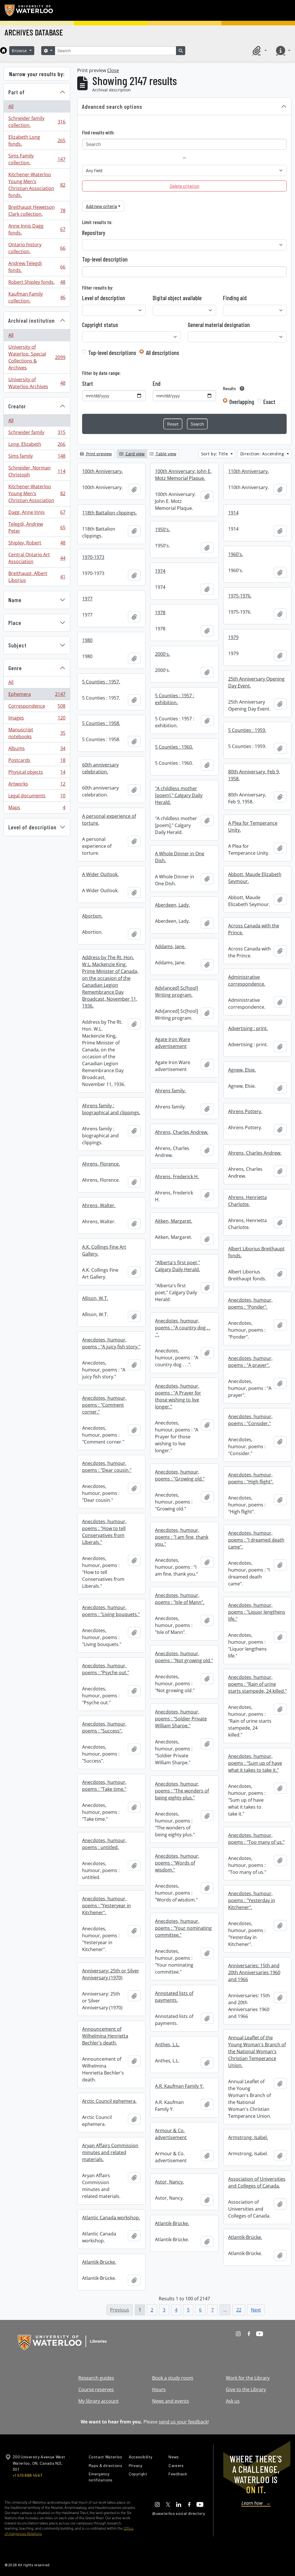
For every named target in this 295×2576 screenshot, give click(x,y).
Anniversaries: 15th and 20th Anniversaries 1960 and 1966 (254, 1972)
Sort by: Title (215, 454)
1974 (160, 571)
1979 (233, 637)
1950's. (162, 529)
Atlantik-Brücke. (172, 2223)
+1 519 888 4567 (27, 2475)
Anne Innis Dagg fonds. (37, 229)
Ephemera (37, 696)
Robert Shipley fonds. (37, 283)
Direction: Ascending (263, 454)
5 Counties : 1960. (174, 747)
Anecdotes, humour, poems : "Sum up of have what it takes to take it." (255, 1763)
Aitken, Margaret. (174, 1221)
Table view (166, 454)
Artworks (37, 785)
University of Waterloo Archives (37, 383)
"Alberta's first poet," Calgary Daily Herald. (177, 1266)
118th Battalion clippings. (109, 513)
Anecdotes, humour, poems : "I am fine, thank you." (182, 1537)
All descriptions (162, 353)
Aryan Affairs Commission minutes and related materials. (110, 2152)
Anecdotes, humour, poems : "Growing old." (180, 1475)
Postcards (37, 762)
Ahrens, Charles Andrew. (182, 1132)
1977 (87, 599)
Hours (159, 2389)
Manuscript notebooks (37, 733)
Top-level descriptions (112, 353)
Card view (135, 454)
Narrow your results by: (37, 74)
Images (37, 719)
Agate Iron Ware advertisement (173, 1043)
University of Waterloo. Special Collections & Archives (37, 357)
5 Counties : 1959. (247, 730)
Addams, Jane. (170, 946)
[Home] (3, 50)
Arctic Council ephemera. (109, 2101)
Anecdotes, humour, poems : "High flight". (251, 1478)
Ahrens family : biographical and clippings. (111, 1109)
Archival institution (32, 320)
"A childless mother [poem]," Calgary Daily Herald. (179, 795)
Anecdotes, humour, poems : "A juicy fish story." (111, 1343)
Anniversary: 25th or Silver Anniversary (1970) (111, 1974)
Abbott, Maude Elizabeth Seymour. (255, 878)
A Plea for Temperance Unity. (253, 826)
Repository (94, 233)
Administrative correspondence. (247, 980)
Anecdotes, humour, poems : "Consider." (250, 1420)
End (157, 384)
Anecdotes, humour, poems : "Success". (104, 1727)
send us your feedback (183, 2422)
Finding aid (235, 298)
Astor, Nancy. (169, 2182)
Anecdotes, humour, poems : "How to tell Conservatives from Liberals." (104, 1532)
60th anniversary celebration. (100, 768)
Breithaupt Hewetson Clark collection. (37, 211)
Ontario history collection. (37, 248)
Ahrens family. (170, 1091)
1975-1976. (240, 596)
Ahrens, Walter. (99, 1205)
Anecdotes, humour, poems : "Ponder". (250, 1303)
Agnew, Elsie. (242, 1070)
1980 (87, 640)
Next (256, 2310)
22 (239, 2310)
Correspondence (37, 707)
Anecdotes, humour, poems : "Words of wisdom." (177, 1863)
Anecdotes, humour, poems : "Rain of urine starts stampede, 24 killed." (257, 1684)
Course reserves (96, 2389)
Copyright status (100, 325)
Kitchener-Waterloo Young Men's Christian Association (37, 493)
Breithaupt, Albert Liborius (37, 577)
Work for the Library (248, 2378)
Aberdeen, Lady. (172, 905)
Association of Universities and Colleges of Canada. (257, 2182)
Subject (17, 645)
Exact (269, 402)
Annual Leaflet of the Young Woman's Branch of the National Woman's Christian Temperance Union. (257, 2051)
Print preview (98, 454)
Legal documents (37, 797)
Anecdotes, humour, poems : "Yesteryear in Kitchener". (106, 1906)
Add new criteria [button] (101, 206)
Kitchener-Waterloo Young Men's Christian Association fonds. (37, 185)
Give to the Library (246, 2389)
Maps (37, 809)
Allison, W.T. (95, 1298)
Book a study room (173, 2378)
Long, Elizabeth (37, 446)
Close (113, 70)
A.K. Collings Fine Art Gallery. (104, 1250)
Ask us (233, 2401)
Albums (37, 750)
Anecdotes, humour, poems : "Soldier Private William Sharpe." (181, 1719)
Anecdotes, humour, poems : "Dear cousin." (107, 1467)
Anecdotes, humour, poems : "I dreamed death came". (256, 1540)
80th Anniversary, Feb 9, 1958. (254, 775)
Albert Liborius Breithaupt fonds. (256, 1252)
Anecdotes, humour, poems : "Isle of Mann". (180, 1599)
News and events (171, 2401)
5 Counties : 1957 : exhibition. (175, 699)
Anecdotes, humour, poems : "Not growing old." (184, 1657)
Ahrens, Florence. (101, 1164)
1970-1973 (93, 557)
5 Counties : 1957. (101, 682)
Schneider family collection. (37, 122)
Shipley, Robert (37, 544)
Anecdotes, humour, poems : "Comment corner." (104, 1405)
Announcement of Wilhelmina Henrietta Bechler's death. (105, 2036)
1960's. (236, 554)
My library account (99, 2401)
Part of (17, 92)
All (11, 106)
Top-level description (105, 259)
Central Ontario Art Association (37, 558)
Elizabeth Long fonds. (37, 140)
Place (15, 623)
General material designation (219, 325)
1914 (233, 513)
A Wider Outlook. (100, 874)
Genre (15, 668)
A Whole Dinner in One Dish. (180, 857)
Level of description (32, 827)
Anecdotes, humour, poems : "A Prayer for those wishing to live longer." (178, 1396)
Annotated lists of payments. (174, 1997)
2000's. (162, 654)
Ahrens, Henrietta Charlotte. (247, 1201)
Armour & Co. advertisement (171, 2134)
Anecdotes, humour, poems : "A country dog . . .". (183, 1328)
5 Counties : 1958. (101, 723)
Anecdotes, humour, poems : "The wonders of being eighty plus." (182, 1791)
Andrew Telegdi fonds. (37, 267)
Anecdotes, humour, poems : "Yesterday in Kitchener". (252, 1900)
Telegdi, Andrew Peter (37, 527)
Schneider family (37, 434)
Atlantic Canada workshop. (111, 2218)
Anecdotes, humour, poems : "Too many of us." (256, 1839)
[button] (259, 50)
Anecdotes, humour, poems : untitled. (104, 1844)
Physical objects (37, 773)
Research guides (96, 2378)
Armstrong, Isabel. (248, 2137)
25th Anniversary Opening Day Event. (256, 682)
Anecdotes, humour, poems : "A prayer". (250, 1362)
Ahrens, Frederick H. (177, 1177)
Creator (17, 406)
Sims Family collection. (37, 159)
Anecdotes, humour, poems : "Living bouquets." (111, 1611)
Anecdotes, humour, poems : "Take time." (104, 1786)
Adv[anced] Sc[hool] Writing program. (176, 991)
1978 (160, 612)
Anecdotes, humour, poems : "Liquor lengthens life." (257, 1612)
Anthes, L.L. (167, 2045)
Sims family (37, 457)
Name (15, 600)
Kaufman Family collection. (37, 297)
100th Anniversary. (102, 471)
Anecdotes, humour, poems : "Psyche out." (106, 1669)
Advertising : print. (248, 1028)
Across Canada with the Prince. (254, 929)
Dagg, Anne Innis (37, 514)
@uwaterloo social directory (179, 2513)
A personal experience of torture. (109, 820)
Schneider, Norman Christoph (37, 471)
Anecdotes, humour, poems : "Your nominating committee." (183, 1928)
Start (88, 384)
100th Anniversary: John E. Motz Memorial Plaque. (183, 475)
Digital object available (177, 298)
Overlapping (242, 402)
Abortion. (92, 916)
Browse (20, 51)
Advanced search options (112, 106)
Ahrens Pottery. (245, 1111)
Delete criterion (185, 186)
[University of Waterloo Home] (29, 10)
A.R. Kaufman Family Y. (179, 2086)
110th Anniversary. (248, 471)
